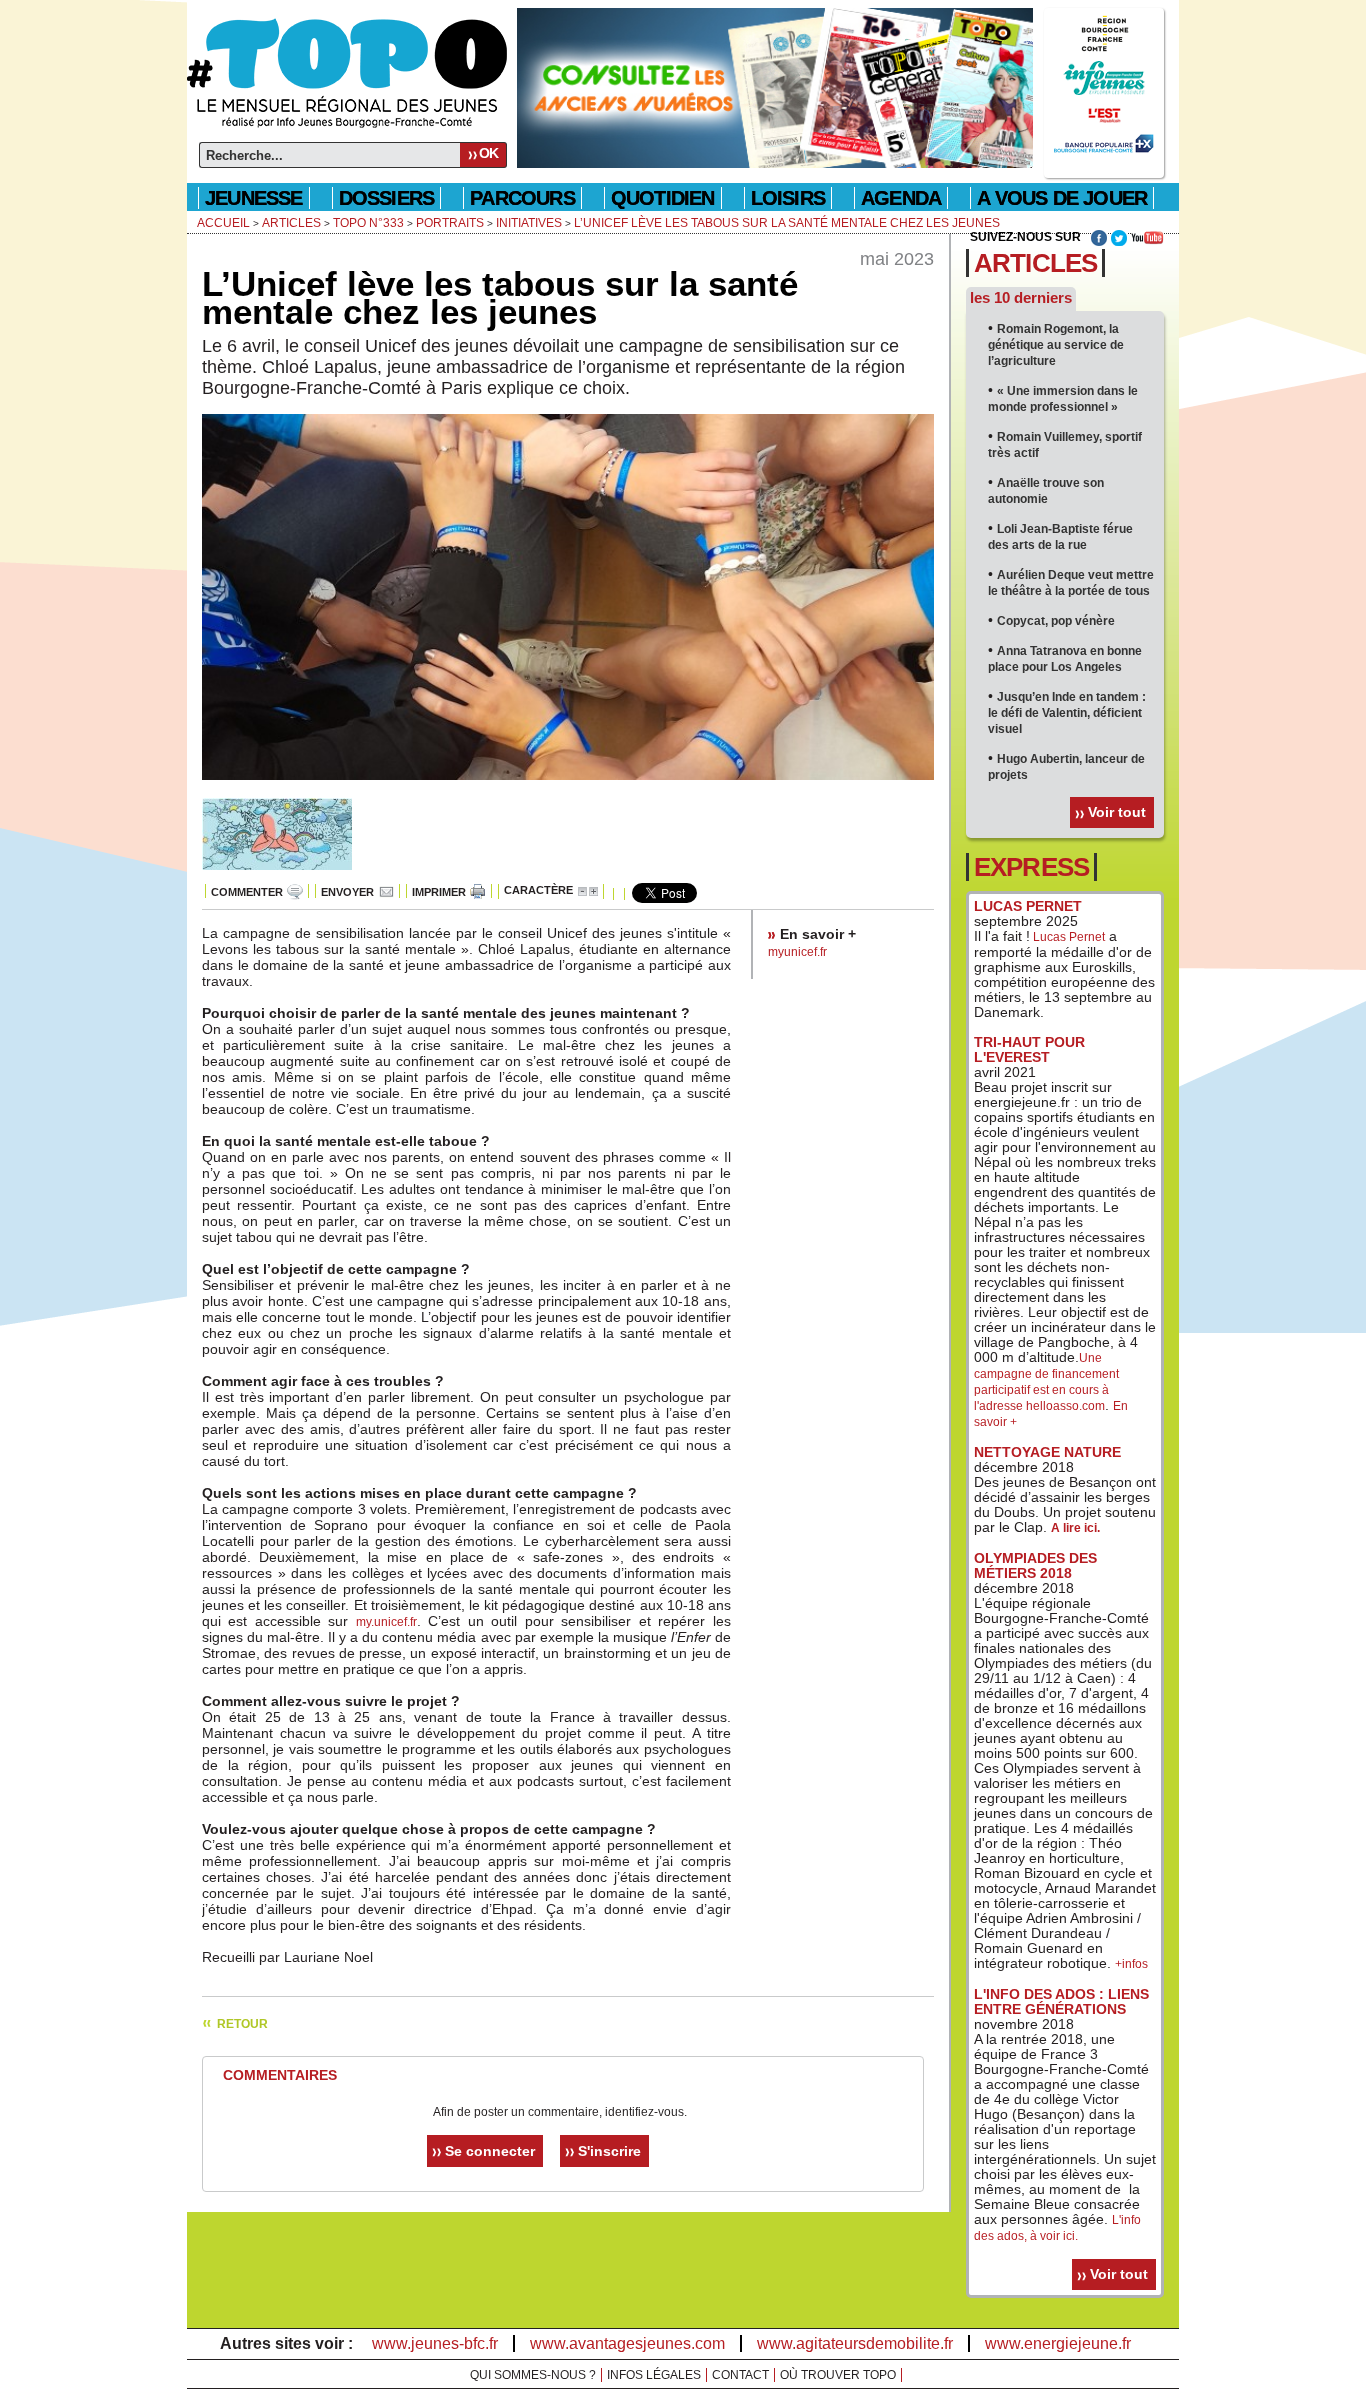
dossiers (387, 198)
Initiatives (529, 223)
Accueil (223, 223)
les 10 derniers (1021, 297)
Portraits (450, 223)
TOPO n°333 (368, 223)
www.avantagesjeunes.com (627, 2343)
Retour (242, 2024)
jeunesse (254, 198)
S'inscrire (609, 2151)
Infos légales (654, 2375)
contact (740, 2375)
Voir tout (1117, 812)
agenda (901, 198)
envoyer (347, 892)
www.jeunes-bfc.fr (435, 2343)
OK (488, 153)
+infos (1131, 1964)
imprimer (439, 892)
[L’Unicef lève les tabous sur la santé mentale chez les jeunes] (568, 791)
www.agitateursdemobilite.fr (855, 2343)
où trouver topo (838, 2375)
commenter (247, 892)
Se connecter (490, 2151)
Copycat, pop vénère (1056, 621)
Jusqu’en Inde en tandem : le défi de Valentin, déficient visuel (1067, 713)
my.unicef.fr (386, 1622)
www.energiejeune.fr (1058, 2343)
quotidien (663, 198)
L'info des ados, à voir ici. (1057, 2228)
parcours (522, 198)
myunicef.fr (797, 952)
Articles (291, 223)
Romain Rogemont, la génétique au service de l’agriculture (1056, 345)
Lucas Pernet (1067, 937)
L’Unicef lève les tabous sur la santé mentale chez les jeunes (787, 223)
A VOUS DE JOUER (1062, 198)
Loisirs (788, 198)
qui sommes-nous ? (533, 2375)
